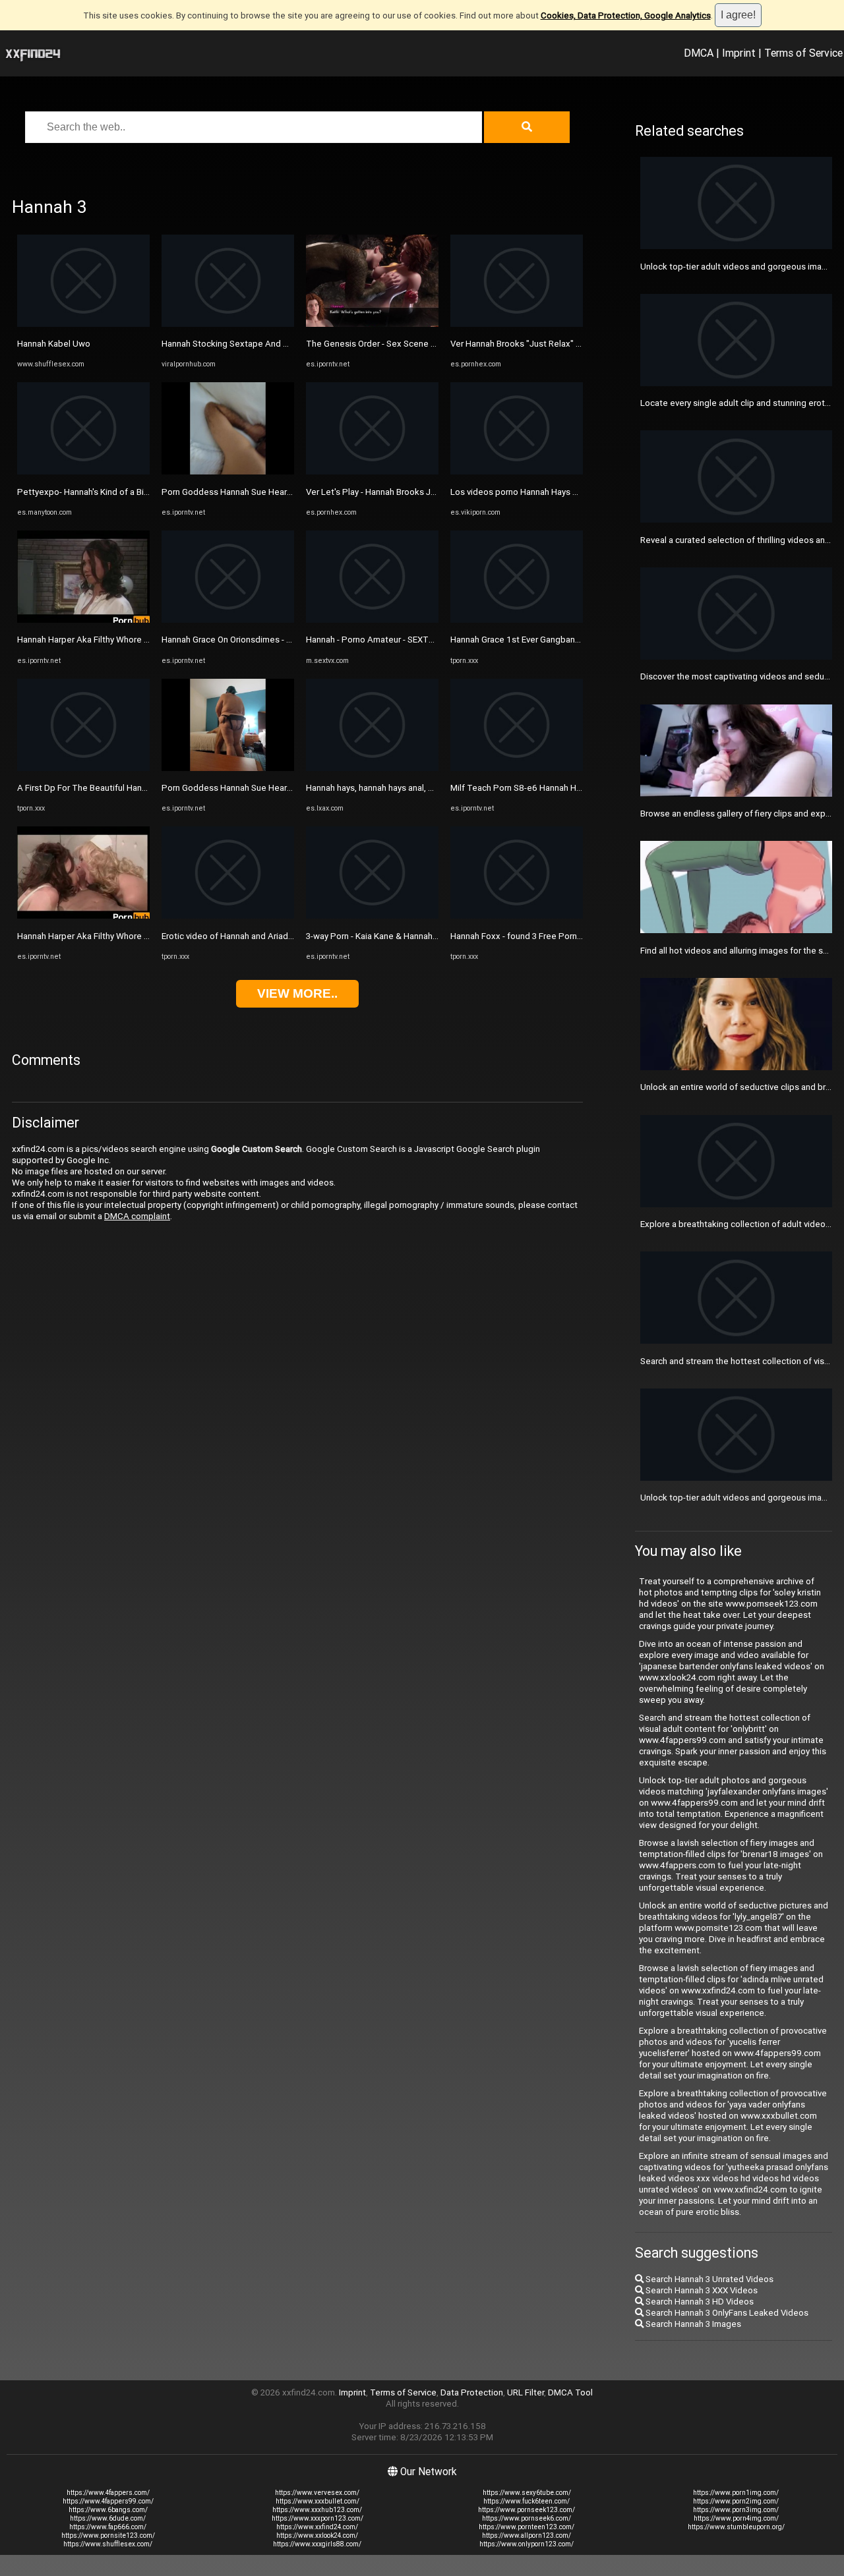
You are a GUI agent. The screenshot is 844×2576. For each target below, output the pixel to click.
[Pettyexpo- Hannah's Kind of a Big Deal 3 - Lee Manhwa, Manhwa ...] (83, 472)
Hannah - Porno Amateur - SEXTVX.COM (383, 640)
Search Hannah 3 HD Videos (699, 2302)
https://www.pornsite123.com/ (108, 2535)
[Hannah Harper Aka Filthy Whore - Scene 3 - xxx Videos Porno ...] (83, 620)
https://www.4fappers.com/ (108, 2493)
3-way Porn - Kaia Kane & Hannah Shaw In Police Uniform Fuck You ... (438, 936)
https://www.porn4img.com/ (736, 2518)
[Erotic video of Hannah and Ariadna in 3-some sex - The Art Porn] (228, 916)
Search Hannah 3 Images (692, 2324)
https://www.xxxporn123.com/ (317, 2518)
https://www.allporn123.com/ (527, 2535)
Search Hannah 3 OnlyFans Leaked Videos (726, 2313)
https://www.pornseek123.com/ (527, 2510)
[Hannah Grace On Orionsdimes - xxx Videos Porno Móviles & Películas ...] (228, 620)
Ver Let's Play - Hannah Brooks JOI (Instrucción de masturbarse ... (432, 492)
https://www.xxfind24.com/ (317, 2527)
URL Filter (526, 2392)
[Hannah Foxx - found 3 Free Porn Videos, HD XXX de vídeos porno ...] (517, 916)
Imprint (739, 53)
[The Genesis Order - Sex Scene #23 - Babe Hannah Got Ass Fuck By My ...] (372, 324)
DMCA (699, 53)
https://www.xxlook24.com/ (317, 2535)
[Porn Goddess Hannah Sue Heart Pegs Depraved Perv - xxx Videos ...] (228, 472)
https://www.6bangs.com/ (108, 2510)
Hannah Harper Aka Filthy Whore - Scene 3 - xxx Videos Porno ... (140, 640)
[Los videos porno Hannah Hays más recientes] (517, 472)
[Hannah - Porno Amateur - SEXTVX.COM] (372, 620)
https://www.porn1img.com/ (736, 2493)
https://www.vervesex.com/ (317, 2493)
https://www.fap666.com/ (108, 2527)
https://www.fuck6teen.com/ (527, 2501)
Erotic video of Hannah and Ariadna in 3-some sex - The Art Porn (286, 936)
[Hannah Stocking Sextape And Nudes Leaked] (228, 324)
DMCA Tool (570, 2392)
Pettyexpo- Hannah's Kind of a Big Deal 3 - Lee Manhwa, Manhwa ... (146, 492)
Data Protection (472, 2392)
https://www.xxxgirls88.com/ (317, 2544)
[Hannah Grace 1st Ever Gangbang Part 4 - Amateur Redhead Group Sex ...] (517, 620)
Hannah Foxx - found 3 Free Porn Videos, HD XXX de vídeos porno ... (582, 936)
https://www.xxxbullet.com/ (317, 2501)
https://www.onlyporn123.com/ (527, 2544)
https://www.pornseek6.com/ (527, 2518)
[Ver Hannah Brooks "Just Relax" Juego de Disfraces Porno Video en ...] (517, 324)
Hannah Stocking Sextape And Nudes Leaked (251, 344)
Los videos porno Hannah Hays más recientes (539, 492)
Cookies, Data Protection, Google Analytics (626, 15)
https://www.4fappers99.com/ (108, 2501)
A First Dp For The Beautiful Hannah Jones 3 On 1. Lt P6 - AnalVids (146, 788)
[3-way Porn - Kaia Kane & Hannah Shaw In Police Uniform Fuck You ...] (372, 916)
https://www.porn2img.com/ (736, 2501)
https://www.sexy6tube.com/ (527, 2493)
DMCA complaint (137, 1216)
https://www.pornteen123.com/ (527, 2527)
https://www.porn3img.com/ (736, 2510)
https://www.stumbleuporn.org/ (736, 2527)
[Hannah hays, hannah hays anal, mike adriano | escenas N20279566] (372, 768)
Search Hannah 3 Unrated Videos (708, 2279)
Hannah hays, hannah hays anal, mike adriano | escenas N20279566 (436, 788)
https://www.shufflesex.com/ (108, 2544)
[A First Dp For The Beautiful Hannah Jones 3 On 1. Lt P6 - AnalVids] (83, 768)
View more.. (297, 993)
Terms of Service (803, 53)
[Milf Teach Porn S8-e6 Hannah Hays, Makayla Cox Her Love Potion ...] (517, 768)
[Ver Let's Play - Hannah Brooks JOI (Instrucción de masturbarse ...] (372, 472)
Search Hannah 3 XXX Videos (701, 2290)
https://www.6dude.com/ (108, 2518)
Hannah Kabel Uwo (54, 344)
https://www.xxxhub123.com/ (317, 2510)
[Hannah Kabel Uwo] (83, 324)
